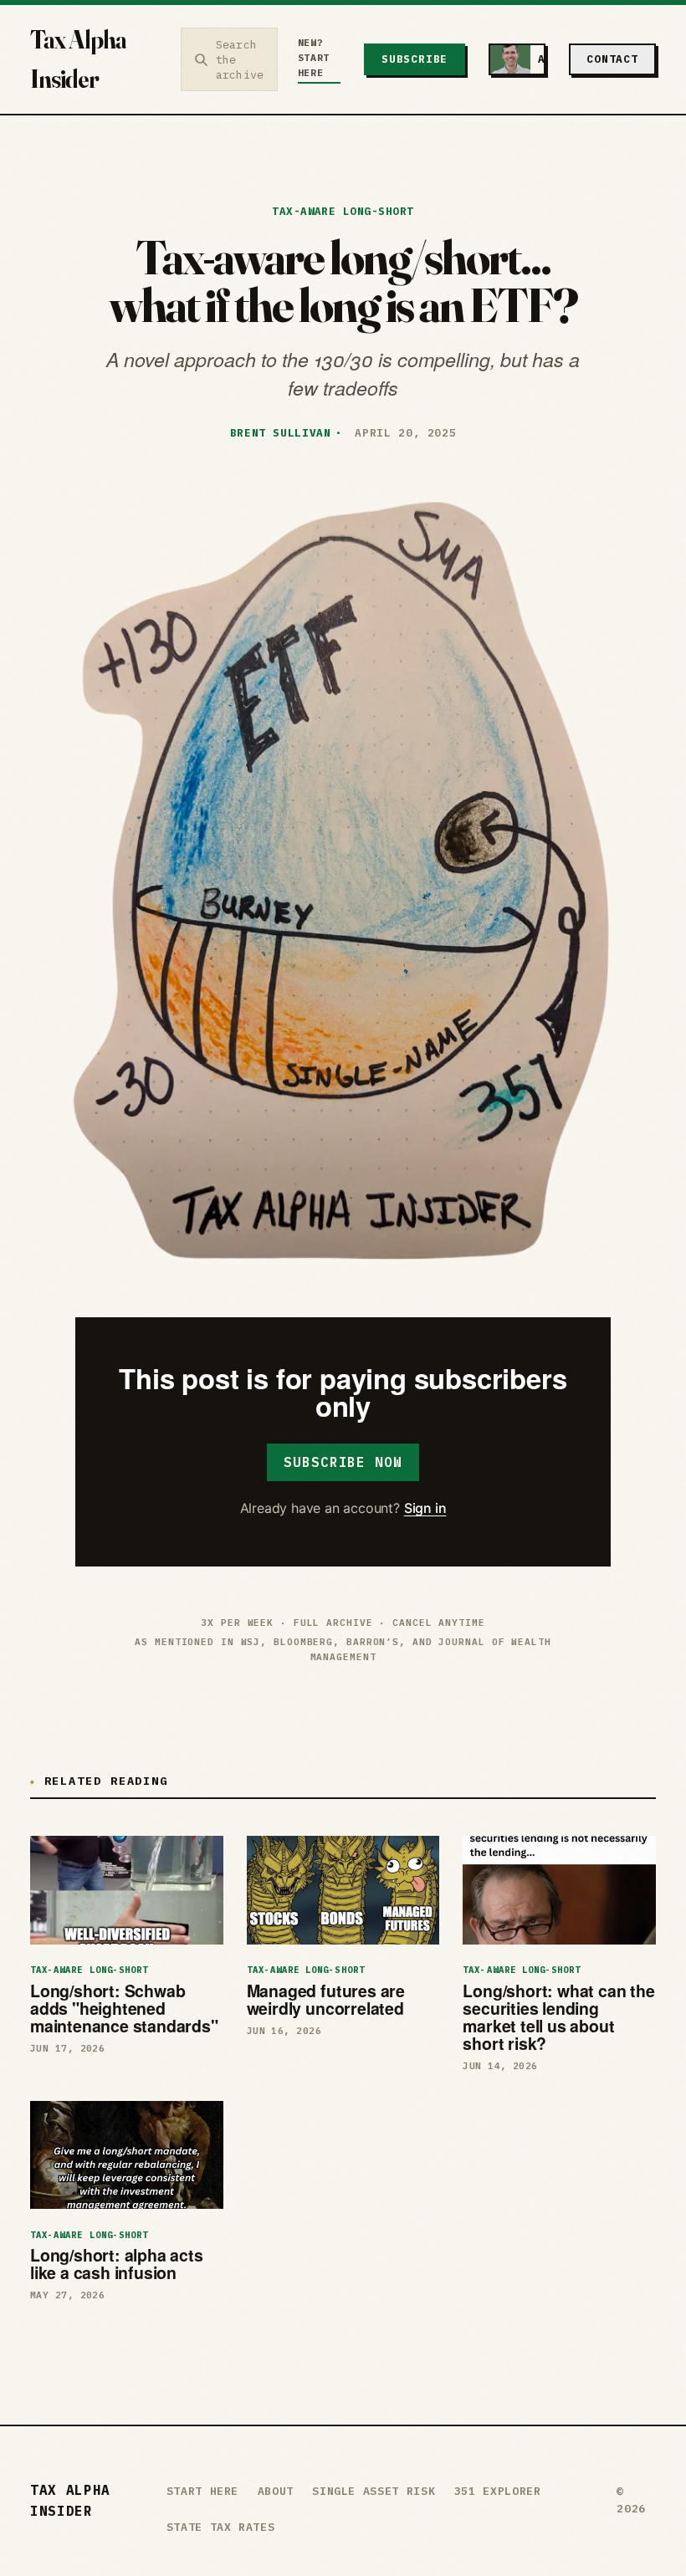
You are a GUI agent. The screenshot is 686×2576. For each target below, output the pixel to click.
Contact (612, 59)
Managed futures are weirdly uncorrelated (326, 1999)
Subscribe (415, 59)
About (276, 2491)
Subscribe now (343, 1462)
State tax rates (221, 2527)
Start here (203, 2491)
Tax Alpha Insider (78, 59)
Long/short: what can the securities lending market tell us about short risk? (558, 2017)
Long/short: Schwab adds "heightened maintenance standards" (124, 2008)
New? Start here (314, 58)
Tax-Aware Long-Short (343, 211)
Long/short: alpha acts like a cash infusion (117, 2264)
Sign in (425, 1508)
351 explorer (498, 2491)
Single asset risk (374, 2491)
